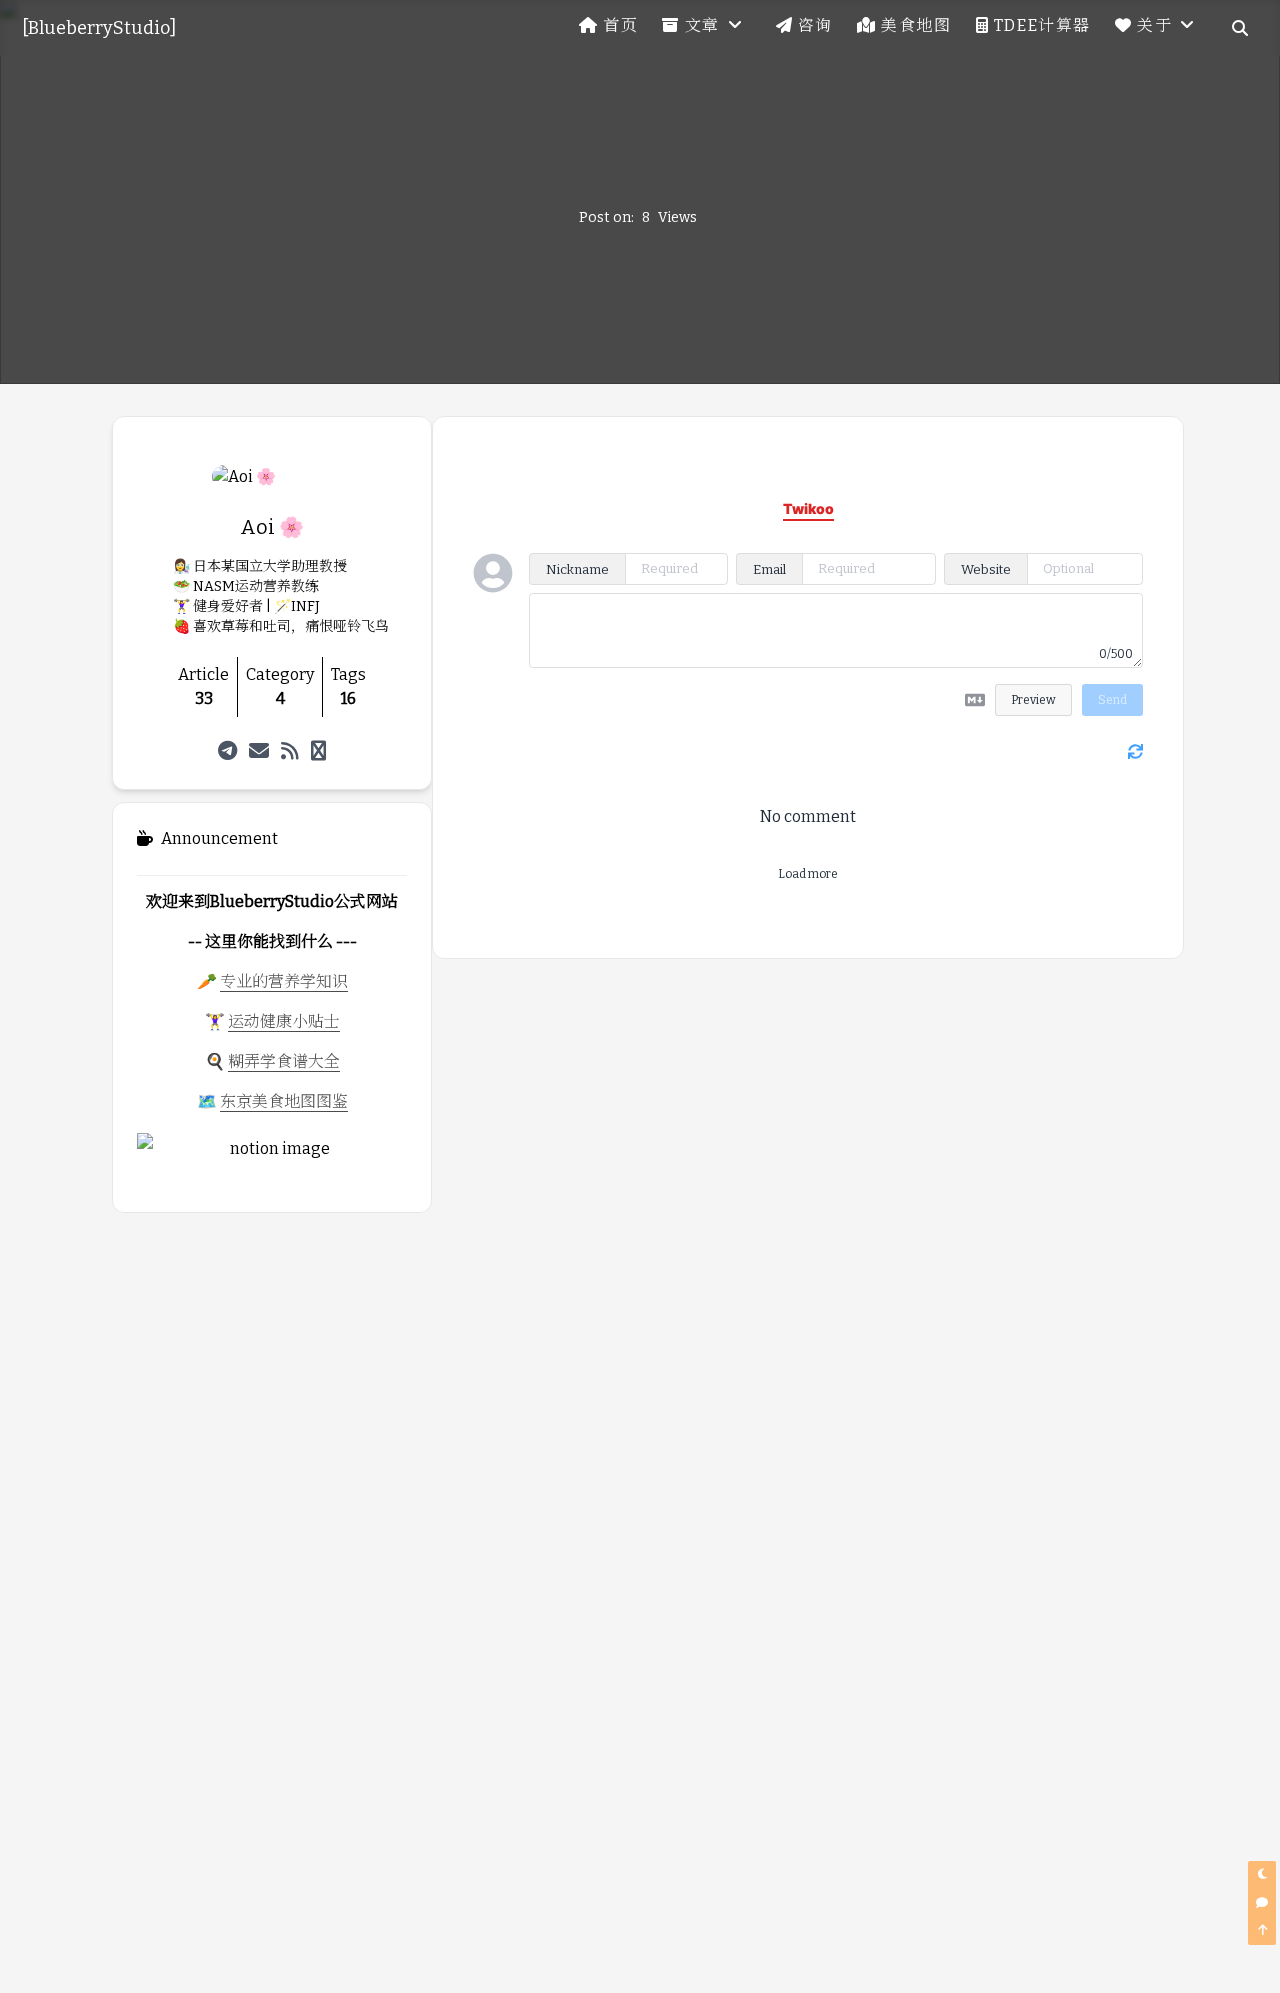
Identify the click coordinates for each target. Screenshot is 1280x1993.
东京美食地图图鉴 (284, 1101)
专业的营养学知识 (284, 981)
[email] (259, 751)
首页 (620, 25)
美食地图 (916, 25)
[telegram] (227, 751)
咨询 (815, 25)
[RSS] (290, 751)
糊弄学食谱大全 (284, 1061)
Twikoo (1085, 913)
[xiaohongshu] (318, 751)
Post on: (606, 217)
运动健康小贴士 (284, 1021)
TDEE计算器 (1042, 25)
